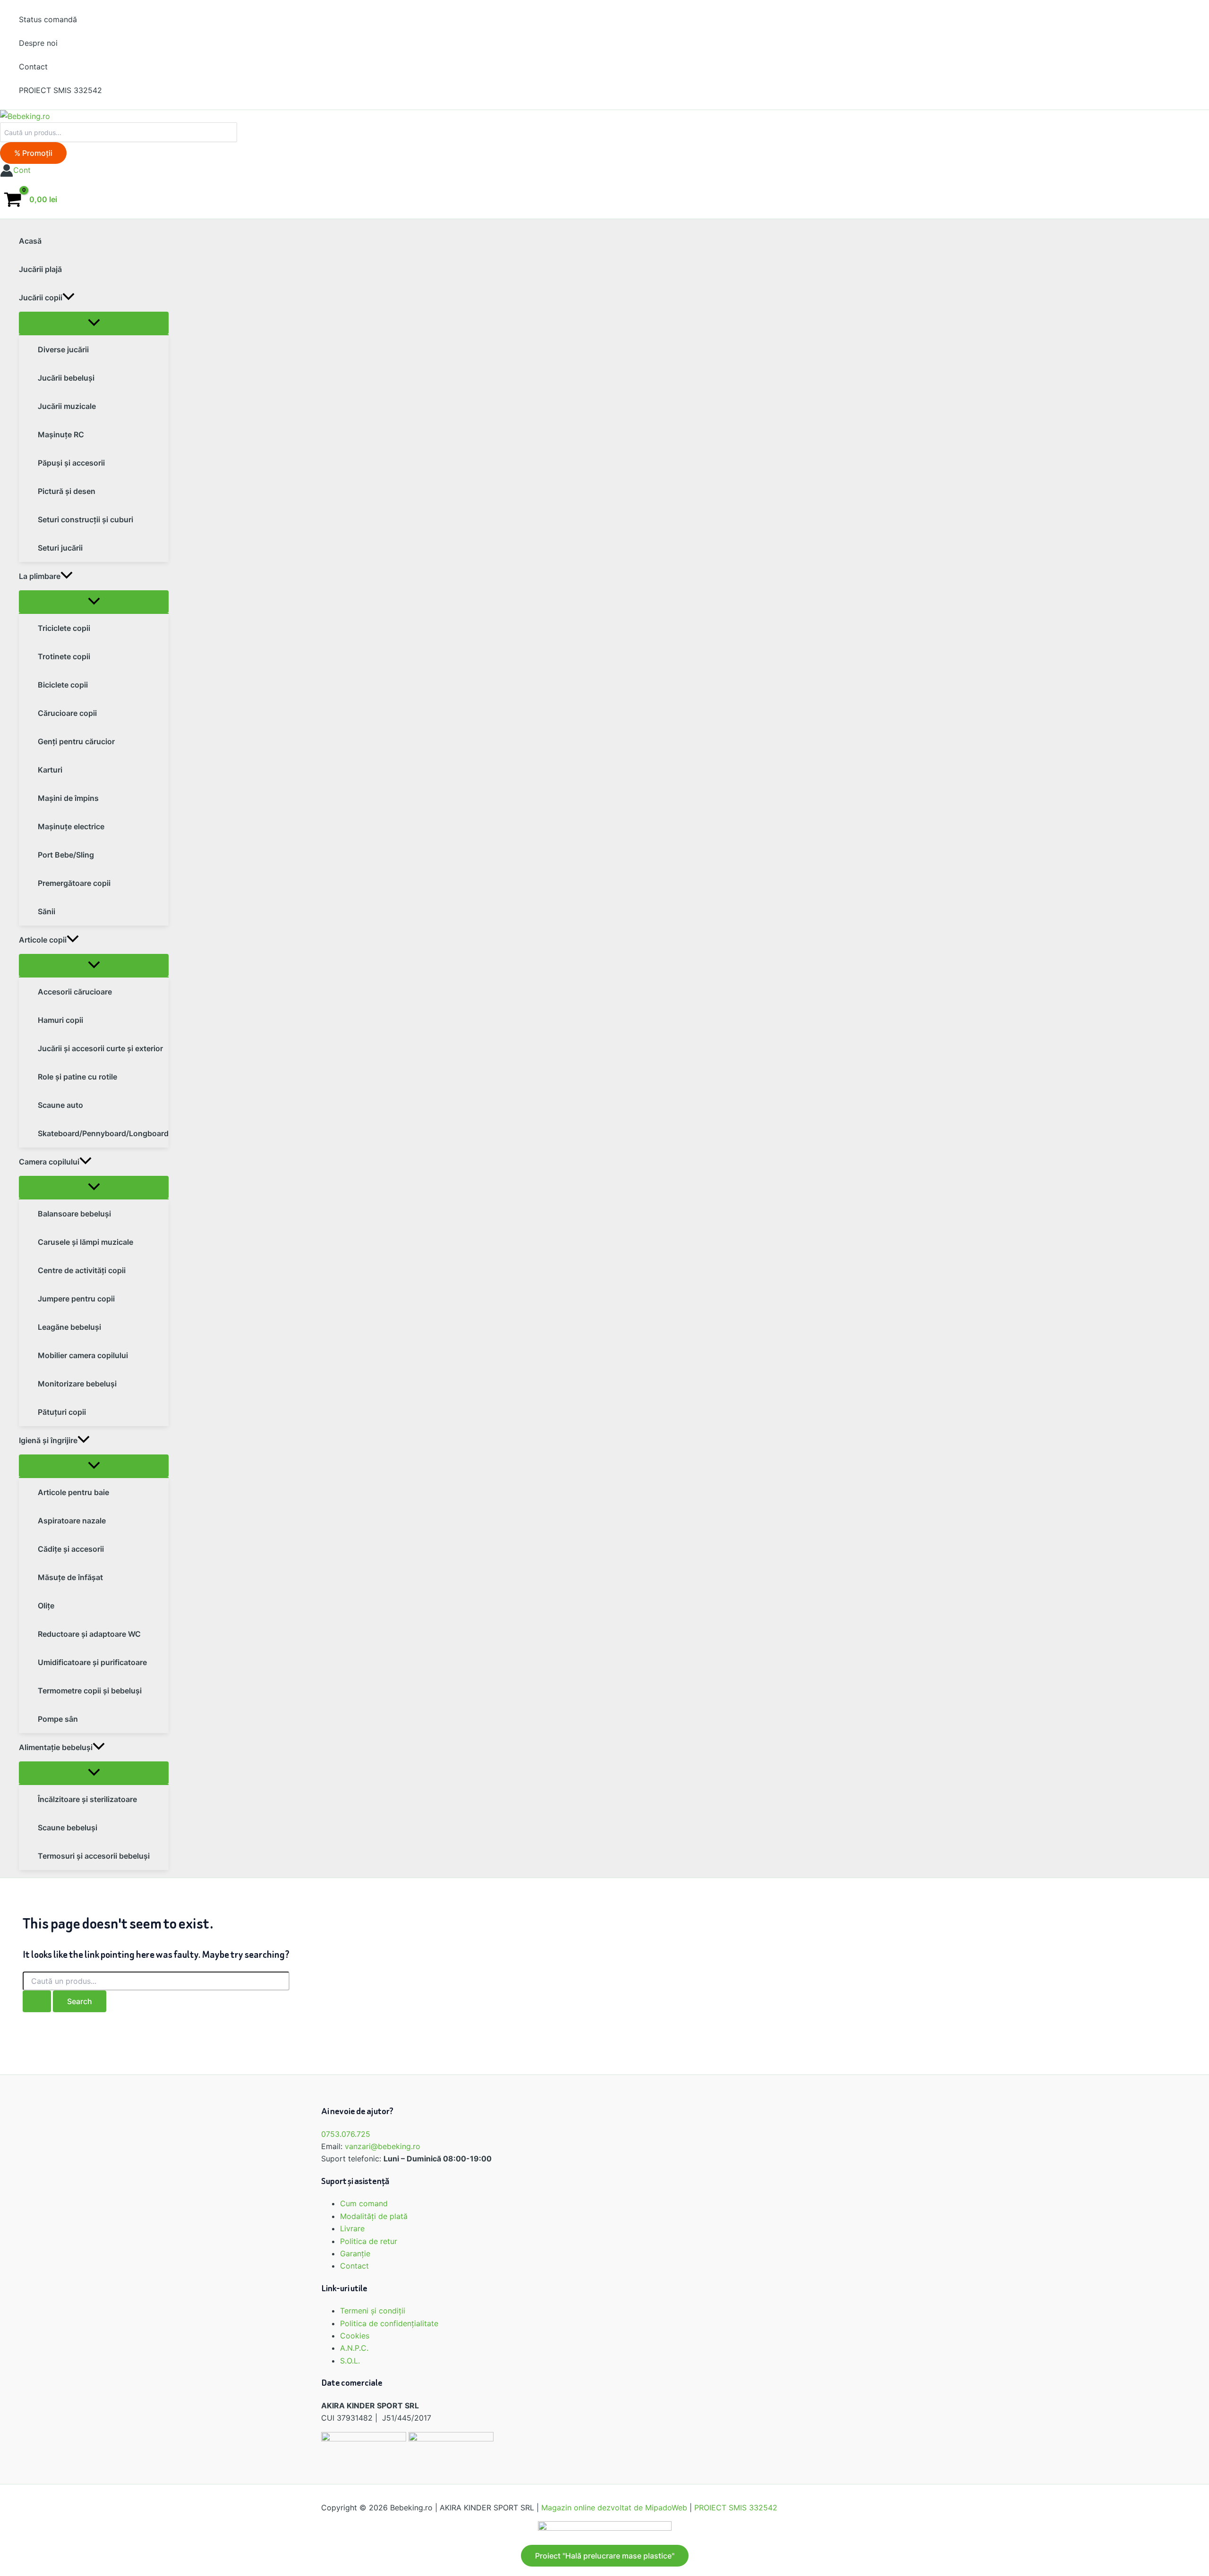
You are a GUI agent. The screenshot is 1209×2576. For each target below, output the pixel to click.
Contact (354, 2266)
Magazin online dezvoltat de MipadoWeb (614, 2508)
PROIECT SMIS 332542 (736, 2508)
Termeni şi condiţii (373, 2311)
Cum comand (364, 2203)
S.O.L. (350, 2361)
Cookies (355, 2336)
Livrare (352, 2228)
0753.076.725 (346, 2134)
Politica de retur (369, 2241)
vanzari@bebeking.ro (383, 2146)
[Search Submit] (37, 2001)
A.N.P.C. (354, 2348)
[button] (33, 153)
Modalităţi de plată (374, 2216)
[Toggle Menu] (94, 323)
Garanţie (355, 2253)
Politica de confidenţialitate (389, 2323)
